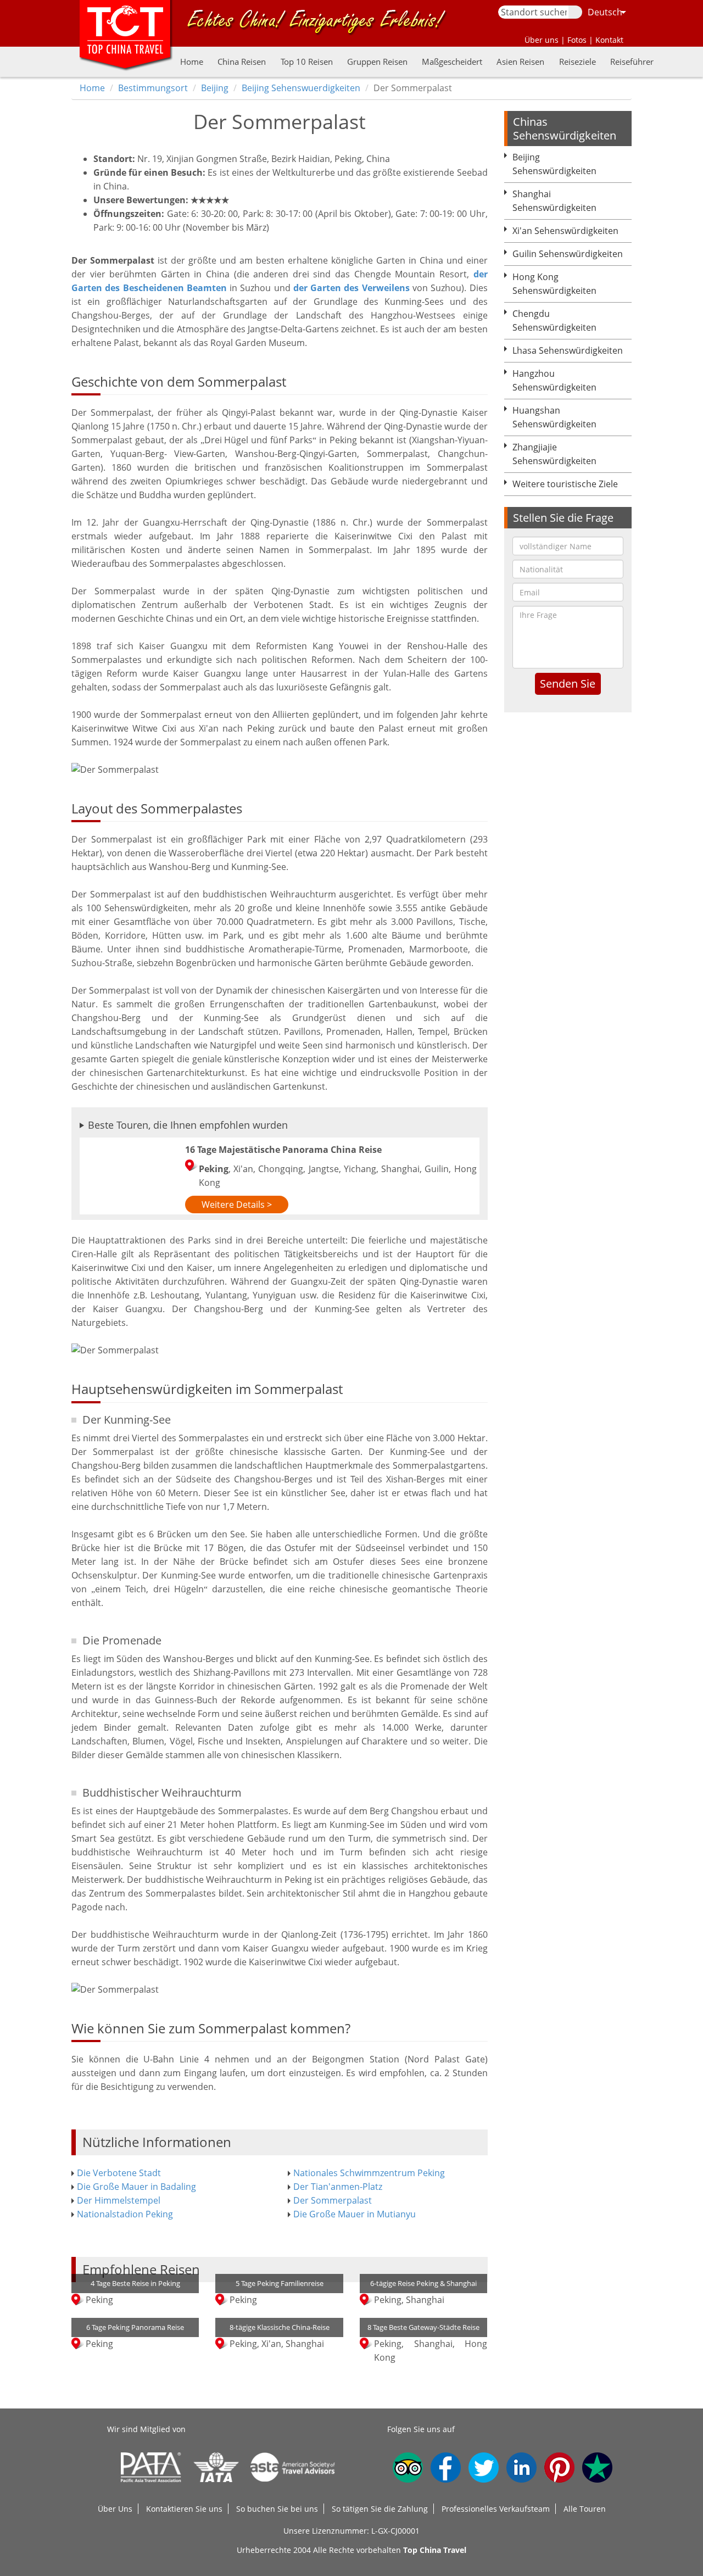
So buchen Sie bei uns (277, 2509)
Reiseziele (578, 62)
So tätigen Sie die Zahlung (380, 2509)
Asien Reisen (520, 62)
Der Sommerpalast (333, 2200)
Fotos (577, 40)
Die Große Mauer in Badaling (136, 2187)
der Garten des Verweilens (351, 288)
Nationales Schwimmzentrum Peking (369, 2173)
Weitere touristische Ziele (565, 484)
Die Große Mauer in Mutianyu (355, 2214)
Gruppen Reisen (377, 62)
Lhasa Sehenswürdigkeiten (568, 350)
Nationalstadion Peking (125, 2214)
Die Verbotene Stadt (119, 2173)
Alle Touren (585, 2509)
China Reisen (242, 62)
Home (192, 62)
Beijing (215, 88)
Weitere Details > (237, 1205)
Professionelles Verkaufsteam (496, 2509)
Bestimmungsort (153, 88)
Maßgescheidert (452, 62)
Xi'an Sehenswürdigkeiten (565, 231)
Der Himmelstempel (119, 2200)
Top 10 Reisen (307, 62)
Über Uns (115, 2509)
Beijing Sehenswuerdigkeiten (301, 88)
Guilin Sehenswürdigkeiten (568, 254)
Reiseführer (632, 62)
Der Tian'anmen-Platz (338, 2187)
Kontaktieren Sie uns (184, 2509)
